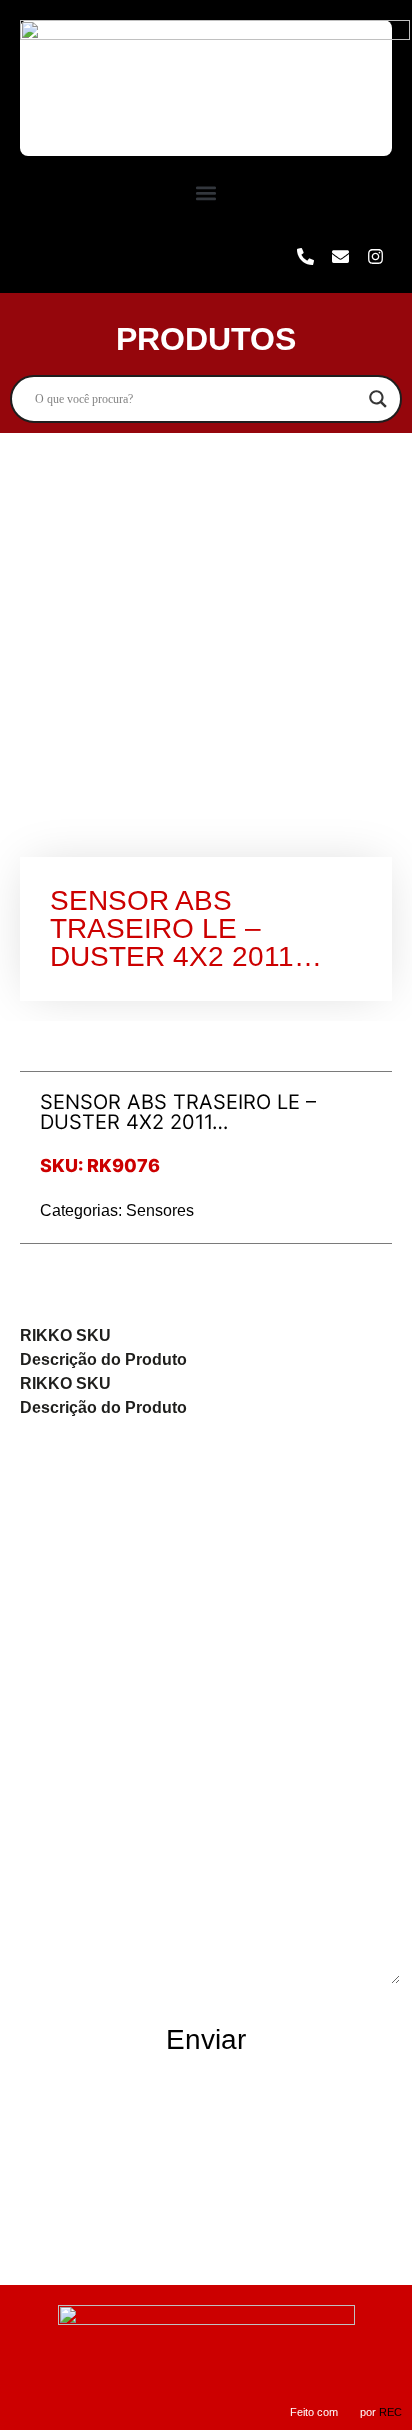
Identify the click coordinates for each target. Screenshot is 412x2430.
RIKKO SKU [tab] (65, 1335)
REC (390, 2412)
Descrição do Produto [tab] (103, 1359)
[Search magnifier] (378, 399)
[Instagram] (375, 256)
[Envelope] (340, 256)
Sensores (160, 1210)
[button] (206, 192)
